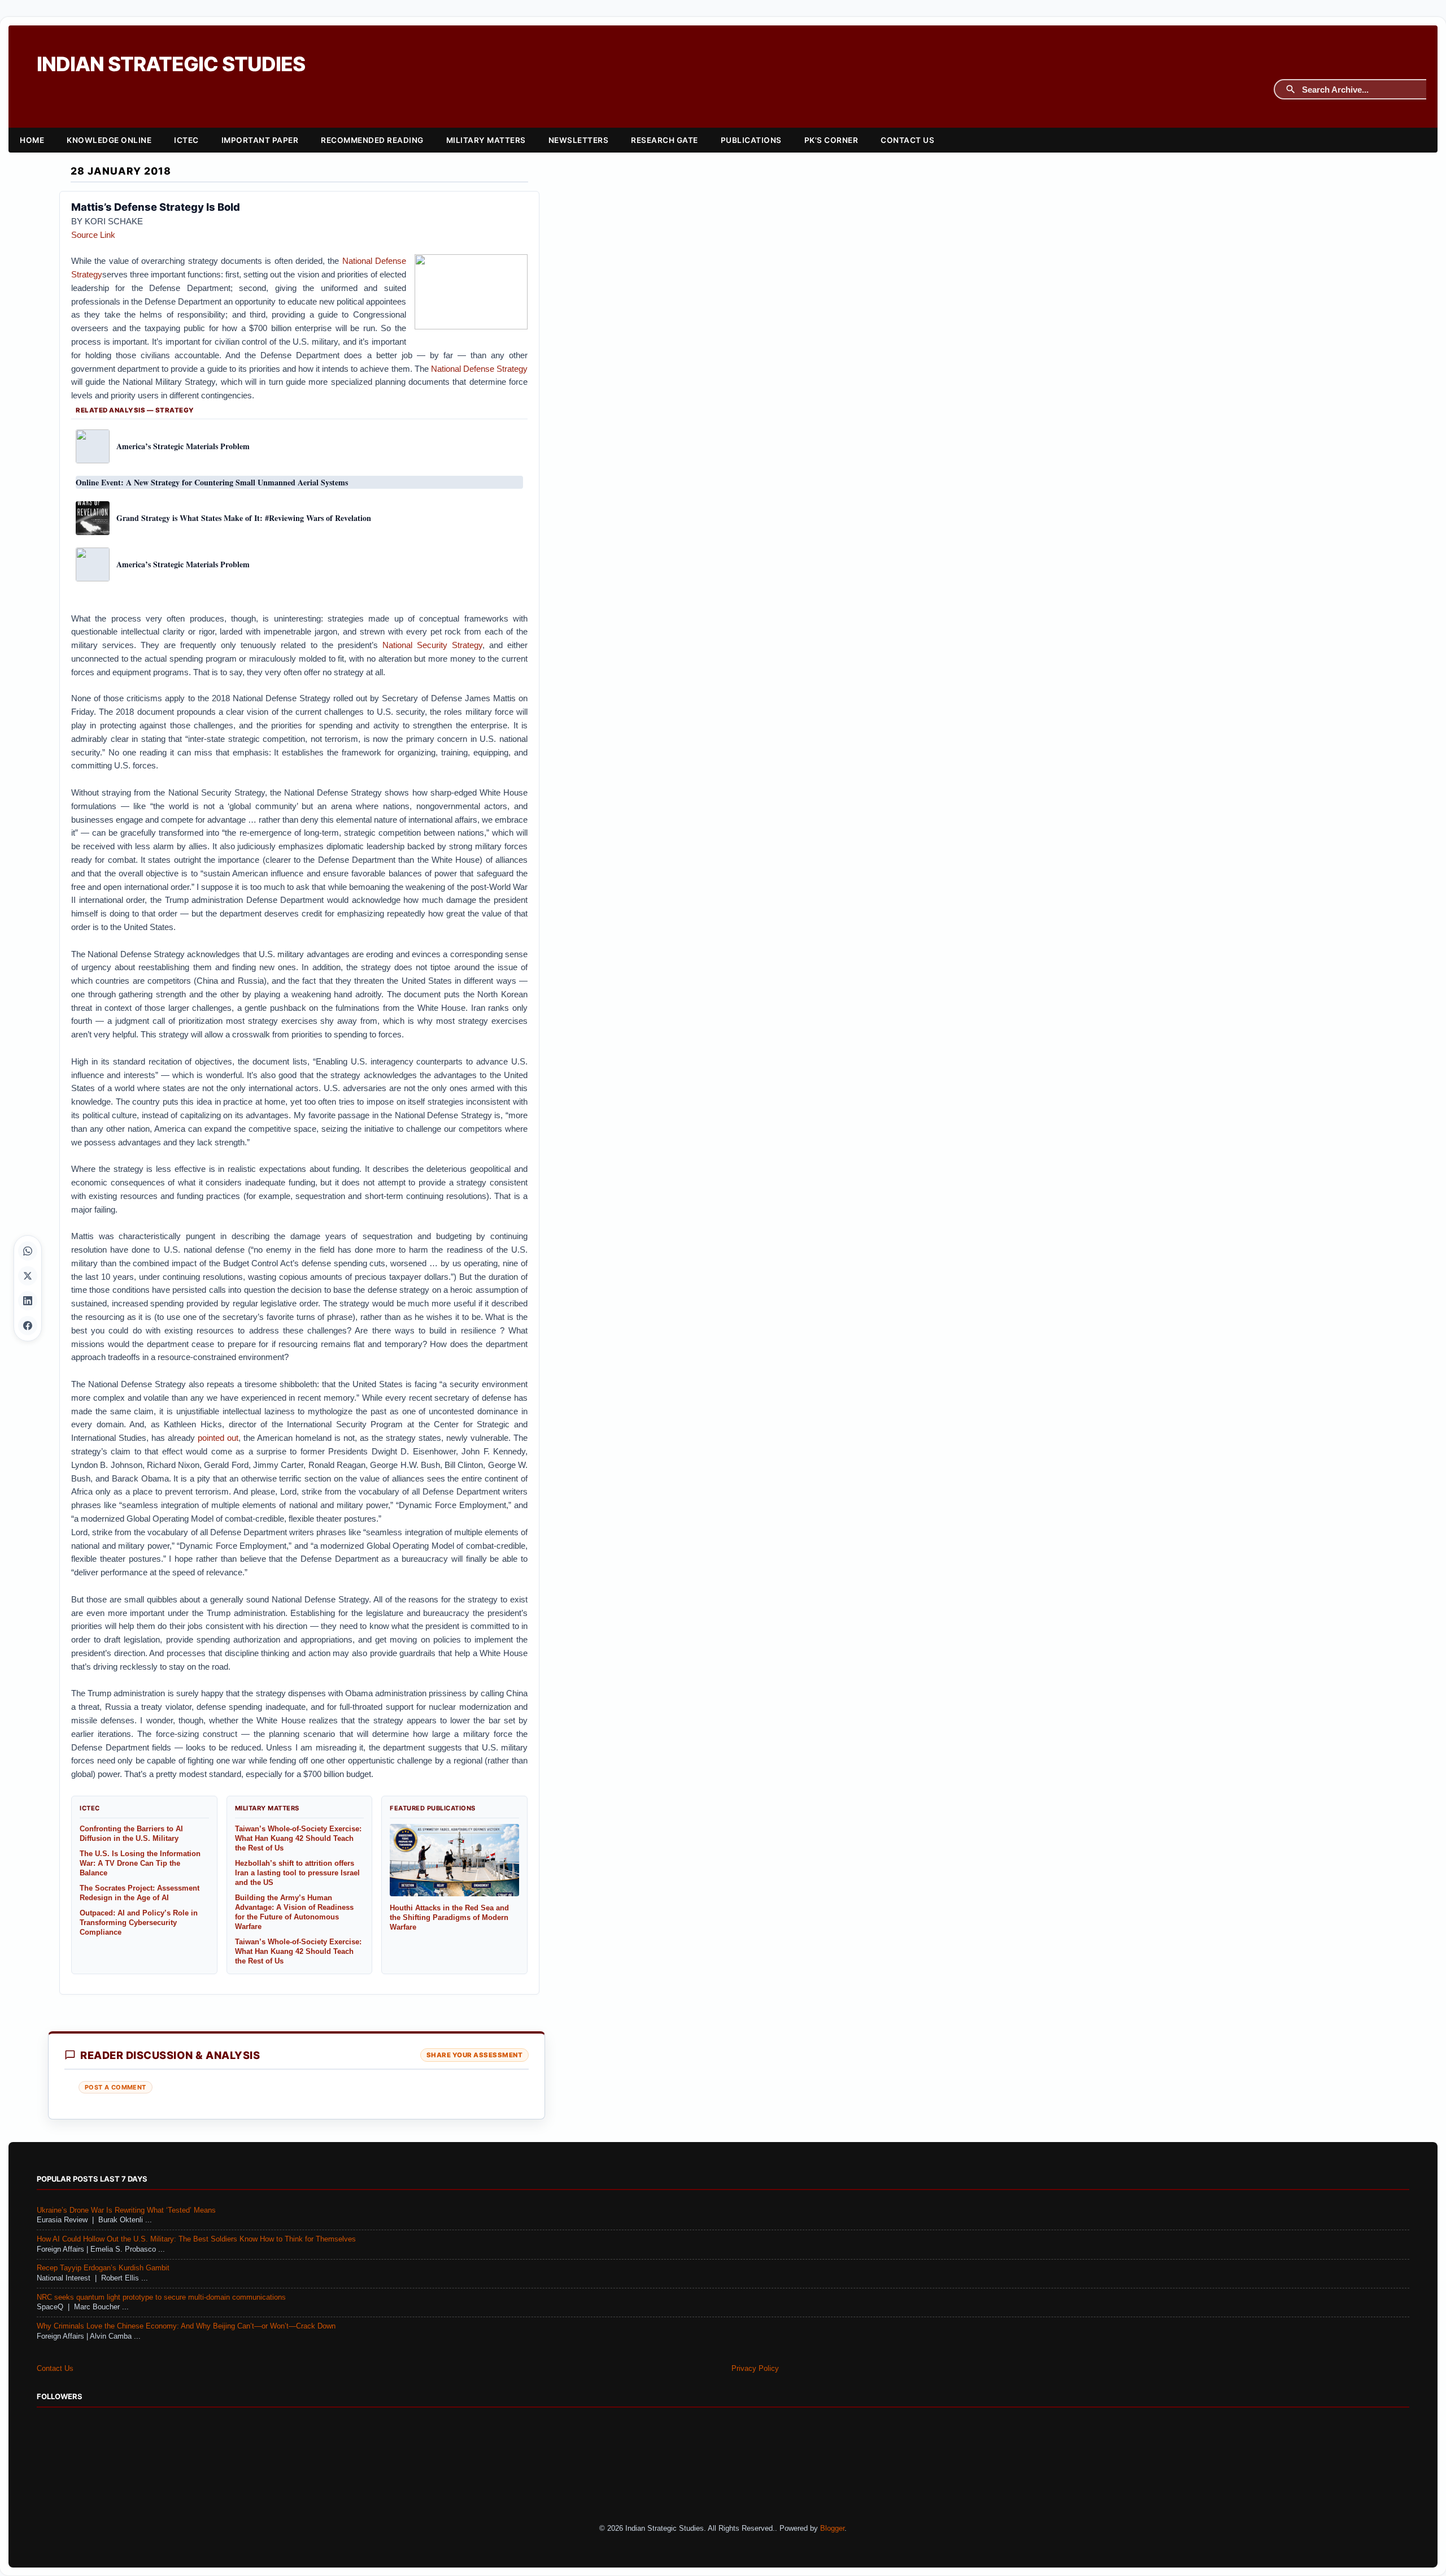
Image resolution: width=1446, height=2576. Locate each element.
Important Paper (260, 140)
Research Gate (665, 140)
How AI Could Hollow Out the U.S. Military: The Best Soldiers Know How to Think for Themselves (196, 2239)
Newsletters (579, 140)
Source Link (93, 235)
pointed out (218, 1438)
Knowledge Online (109, 140)
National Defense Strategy (479, 369)
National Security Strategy (432, 645)
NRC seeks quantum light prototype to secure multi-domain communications (161, 2297)
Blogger (832, 2529)
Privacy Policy (755, 2369)
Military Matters (486, 140)
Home (32, 140)
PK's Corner (831, 140)
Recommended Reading (372, 140)
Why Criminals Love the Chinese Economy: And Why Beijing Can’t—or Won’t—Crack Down (186, 2326)
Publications (751, 140)
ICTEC (186, 140)
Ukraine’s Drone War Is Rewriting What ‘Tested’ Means (126, 2210)
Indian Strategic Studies (171, 64)
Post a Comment (116, 2087)
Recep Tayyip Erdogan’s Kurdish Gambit (103, 2268)
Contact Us (907, 140)
